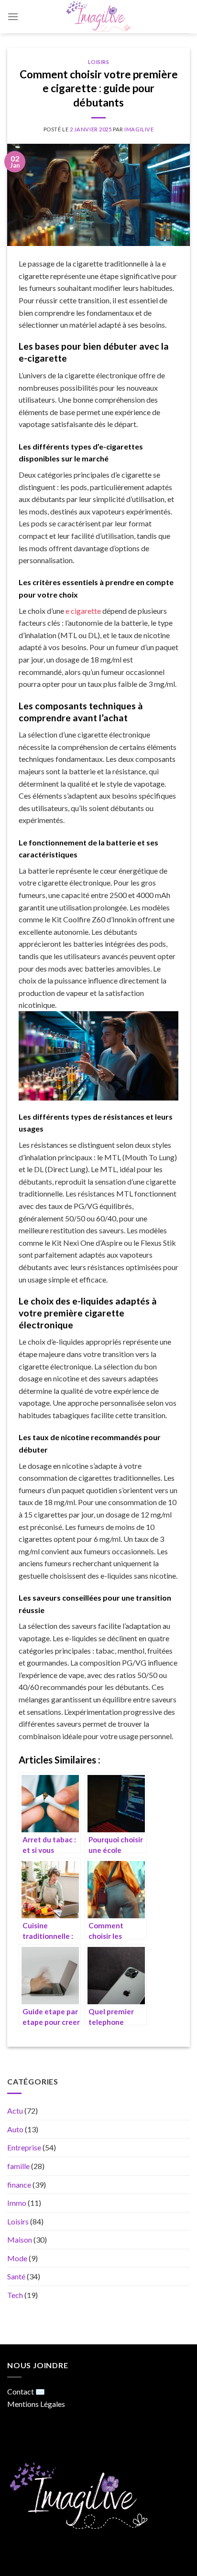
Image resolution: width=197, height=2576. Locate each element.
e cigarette (83, 611)
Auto (15, 2129)
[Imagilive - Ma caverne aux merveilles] (98, 17)
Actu (15, 2111)
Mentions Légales (36, 2404)
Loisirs (99, 62)
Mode (17, 2258)
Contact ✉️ (26, 2391)
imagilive (139, 129)
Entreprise (24, 2148)
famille (18, 2166)
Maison (20, 2240)
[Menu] (13, 16)
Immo (17, 2203)
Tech (15, 2295)
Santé (16, 2277)
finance (19, 2185)
